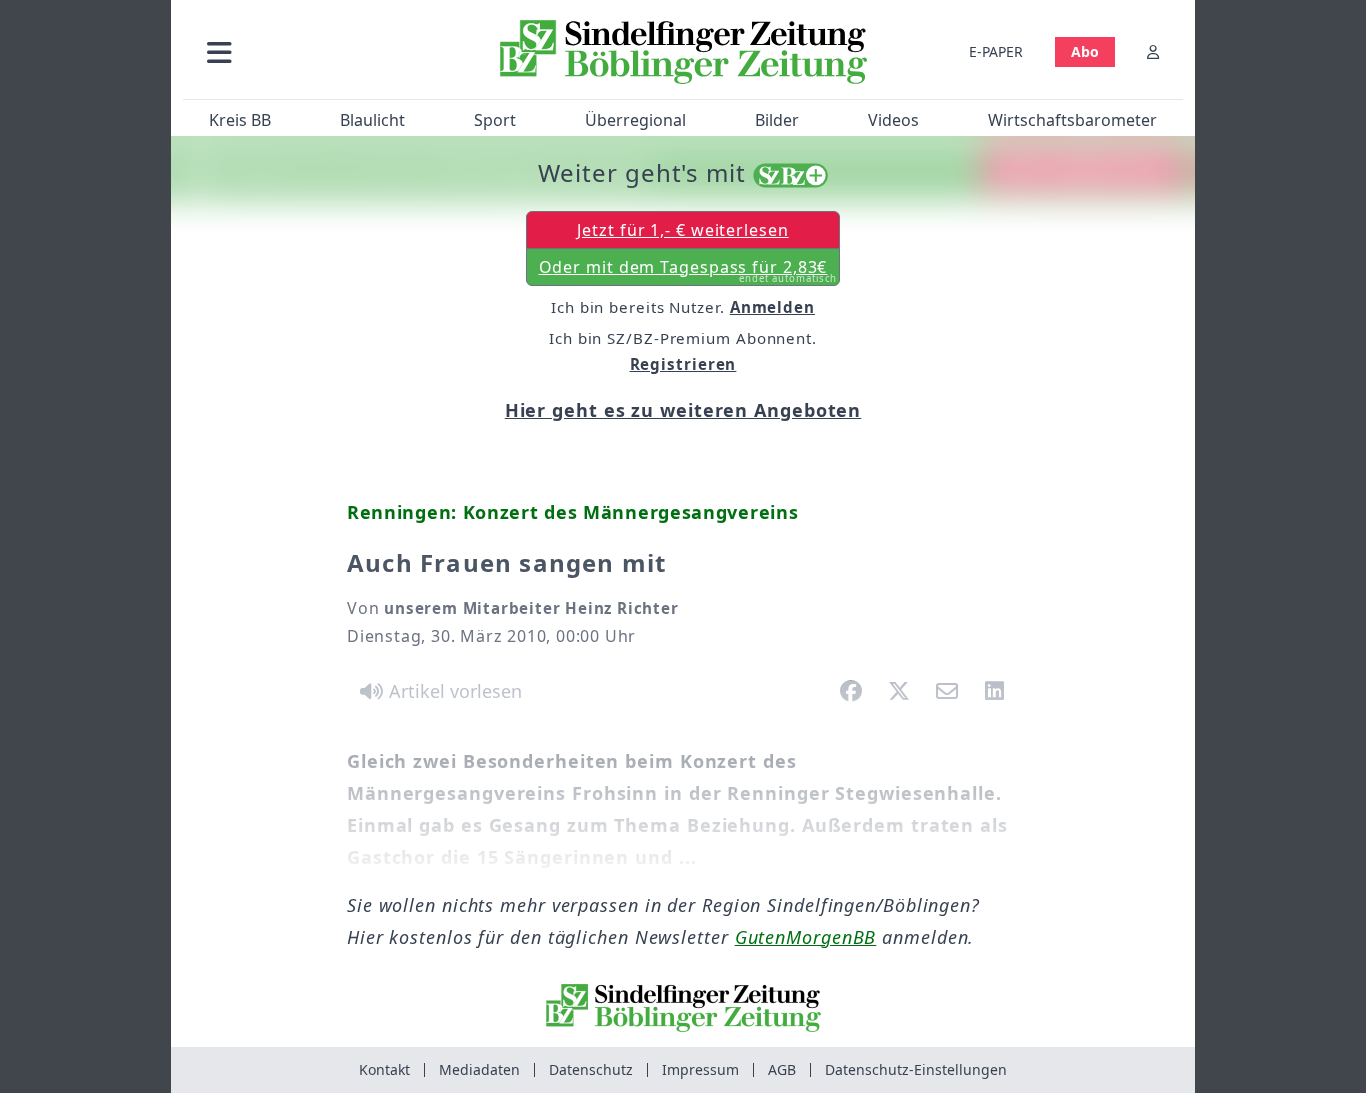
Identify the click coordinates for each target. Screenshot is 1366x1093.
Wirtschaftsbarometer (1072, 120)
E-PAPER (996, 51)
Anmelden (772, 307)
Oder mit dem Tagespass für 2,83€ (688, 271)
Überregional (635, 120)
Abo (1085, 51)
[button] (326, 51)
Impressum (700, 1069)
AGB (782, 1069)
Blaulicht (372, 120)
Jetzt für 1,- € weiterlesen (682, 230)
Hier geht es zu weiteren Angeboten (683, 410)
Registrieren (683, 364)
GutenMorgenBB (806, 937)
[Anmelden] (1153, 51)
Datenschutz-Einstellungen (916, 1069)
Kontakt (384, 1069)
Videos (893, 120)
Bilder (777, 120)
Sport (495, 120)
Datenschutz (591, 1069)
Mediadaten (479, 1069)
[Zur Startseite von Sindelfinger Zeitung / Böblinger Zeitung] (683, 52)
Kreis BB (240, 120)
